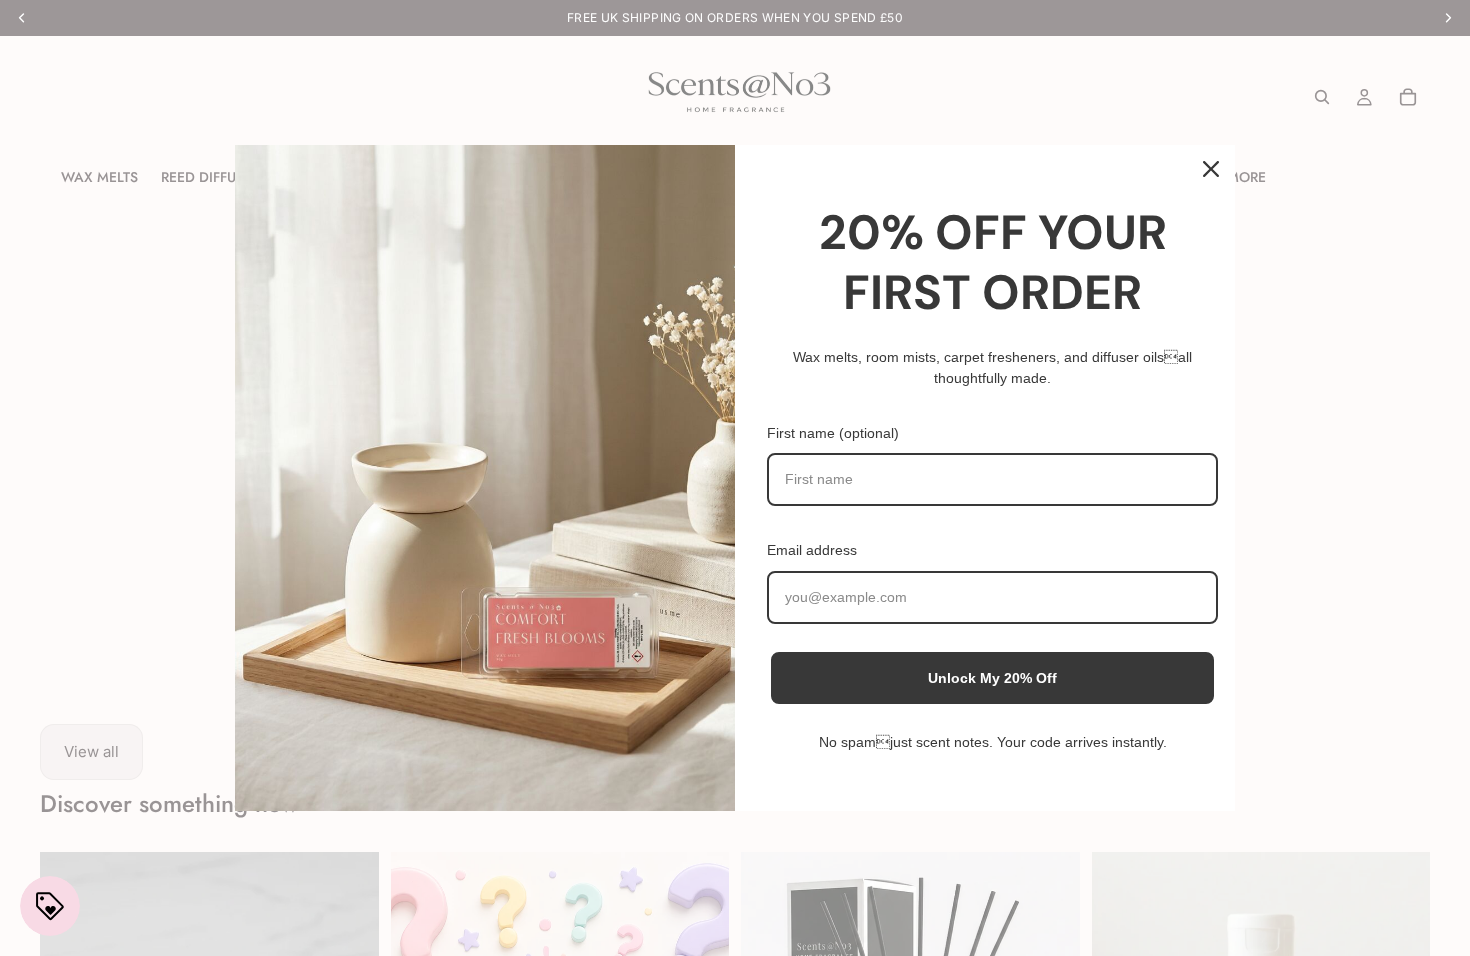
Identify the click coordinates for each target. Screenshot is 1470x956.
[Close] (1211, 169)
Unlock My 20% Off (992, 678)
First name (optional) (833, 433)
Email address (812, 550)
